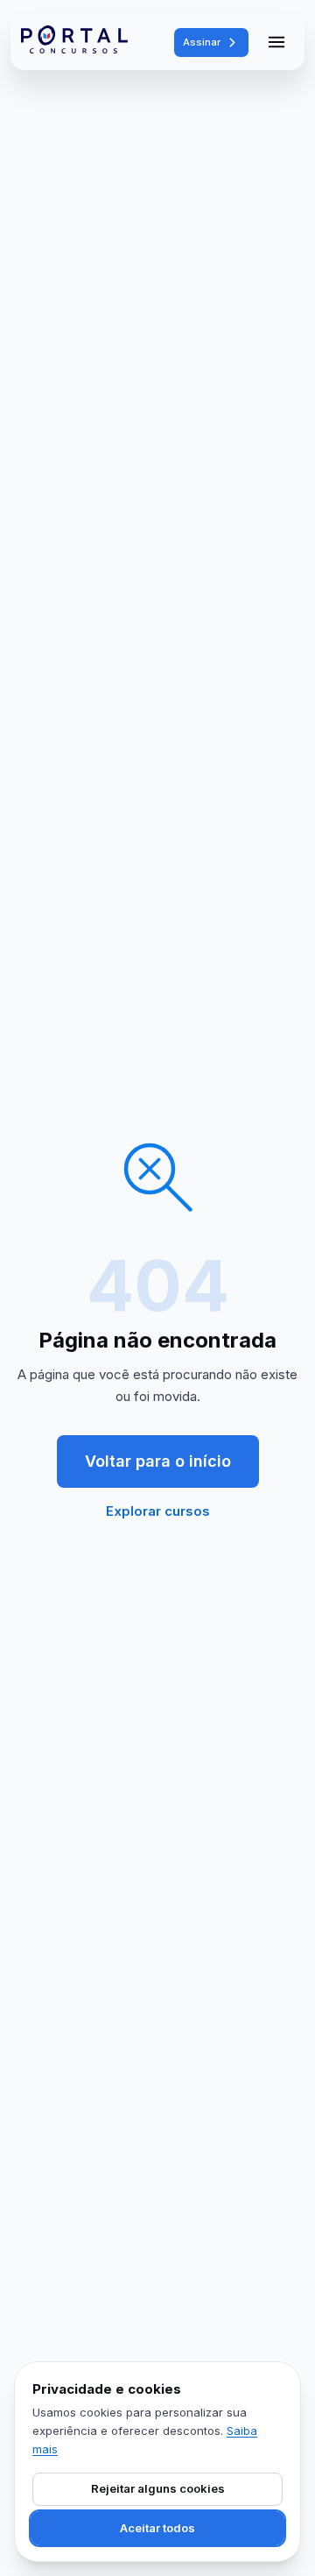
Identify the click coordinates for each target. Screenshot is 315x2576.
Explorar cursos (158, 1511)
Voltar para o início (158, 1461)
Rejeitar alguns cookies (158, 2488)
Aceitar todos (157, 2528)
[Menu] (276, 42)
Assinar (202, 42)
